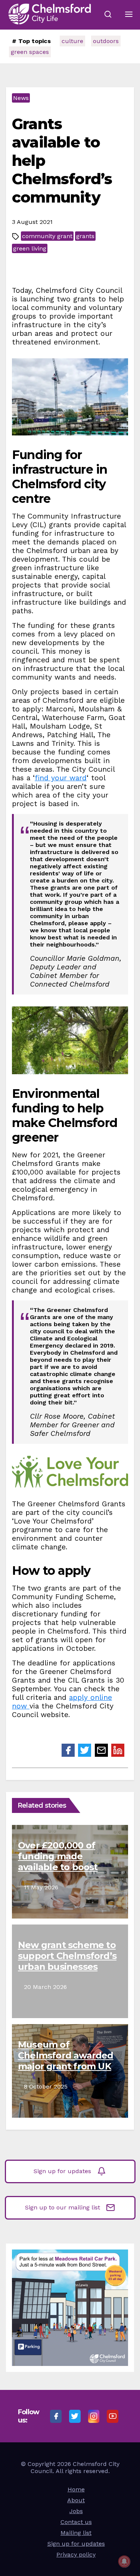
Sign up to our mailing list (63, 2207)
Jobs (76, 2511)
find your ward (61, 778)
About (76, 2500)
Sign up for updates (62, 2171)
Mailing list (76, 2533)
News (21, 98)
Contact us (76, 2522)
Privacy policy (76, 2554)
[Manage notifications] (124, 2561)
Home (76, 2489)
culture (72, 41)
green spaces (30, 52)
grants (85, 236)
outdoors (106, 41)
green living (30, 248)
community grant (47, 236)
